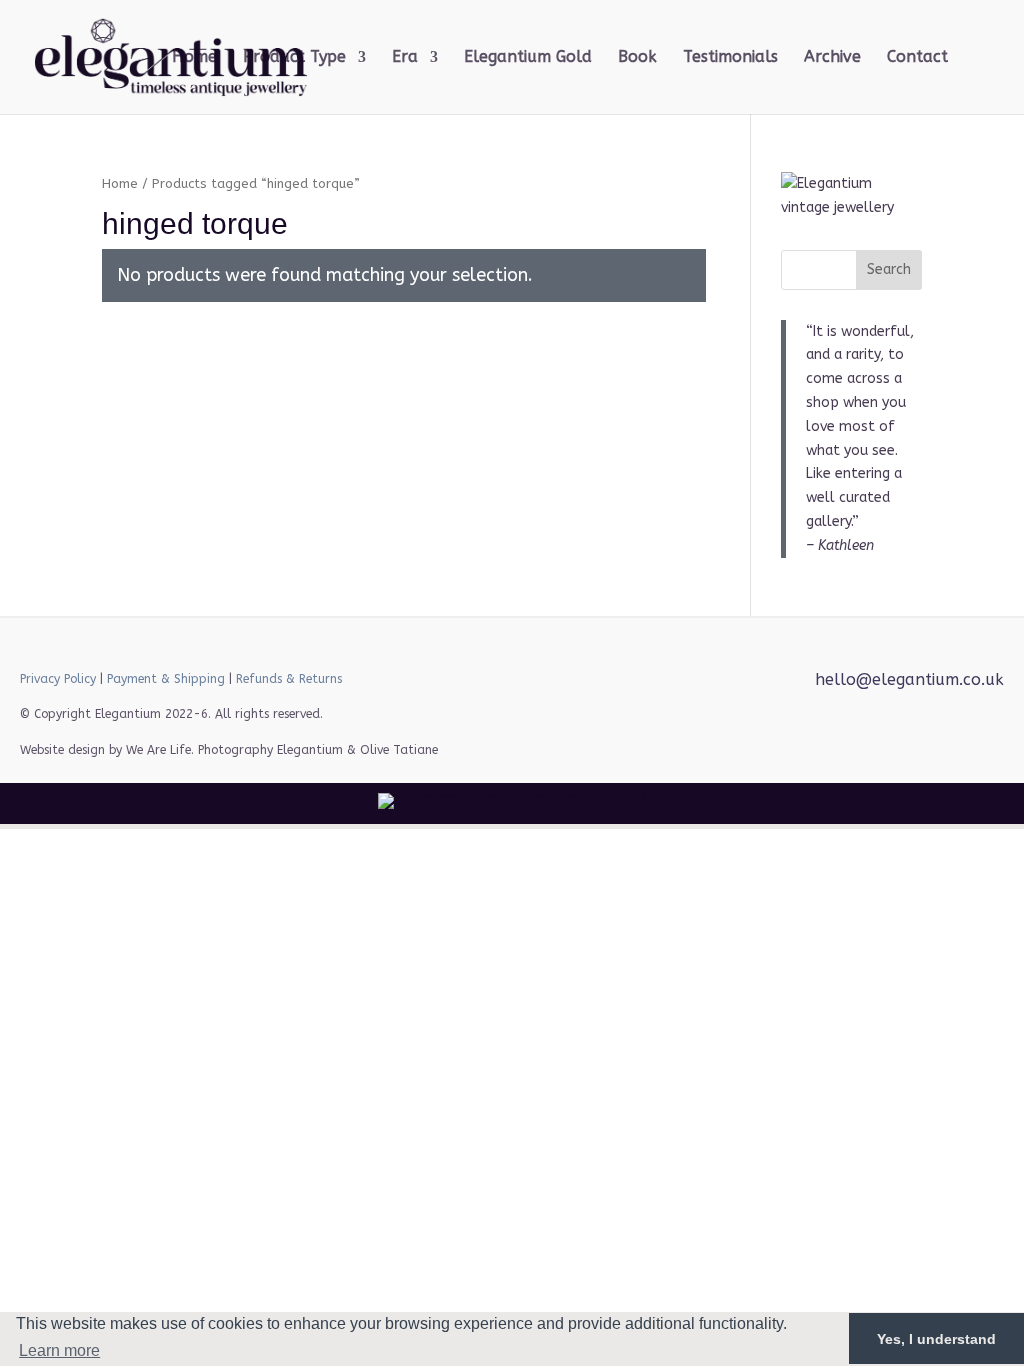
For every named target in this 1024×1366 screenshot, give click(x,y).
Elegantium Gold (528, 58)
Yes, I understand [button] (936, 1339)
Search (889, 269)
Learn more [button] (59, 1350)
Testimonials (730, 58)
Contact (917, 58)
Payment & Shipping (166, 679)
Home (194, 58)
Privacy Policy (58, 679)
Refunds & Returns (289, 679)
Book (637, 58)
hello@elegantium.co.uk (909, 679)
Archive (832, 58)
